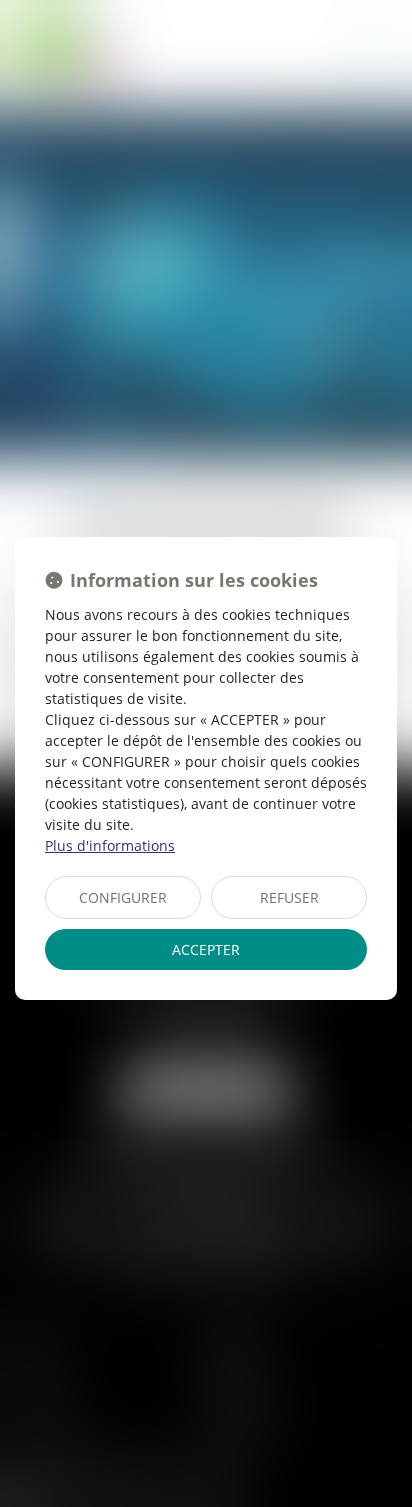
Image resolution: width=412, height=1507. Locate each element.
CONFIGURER (123, 897)
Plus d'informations (110, 845)
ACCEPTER (206, 949)
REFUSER (289, 897)
